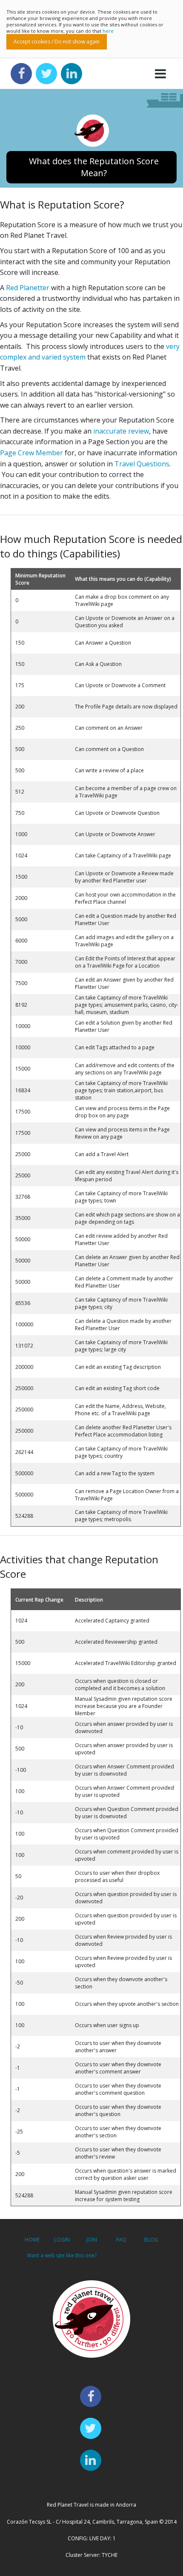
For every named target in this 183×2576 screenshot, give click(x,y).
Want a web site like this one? (62, 2255)
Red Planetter (28, 288)
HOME (32, 2240)
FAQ (121, 2240)
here (108, 31)
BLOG (151, 2240)
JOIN (92, 2240)
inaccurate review (121, 431)
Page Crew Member (31, 453)
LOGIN (62, 2240)
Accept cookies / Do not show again (57, 41)
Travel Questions (142, 464)
